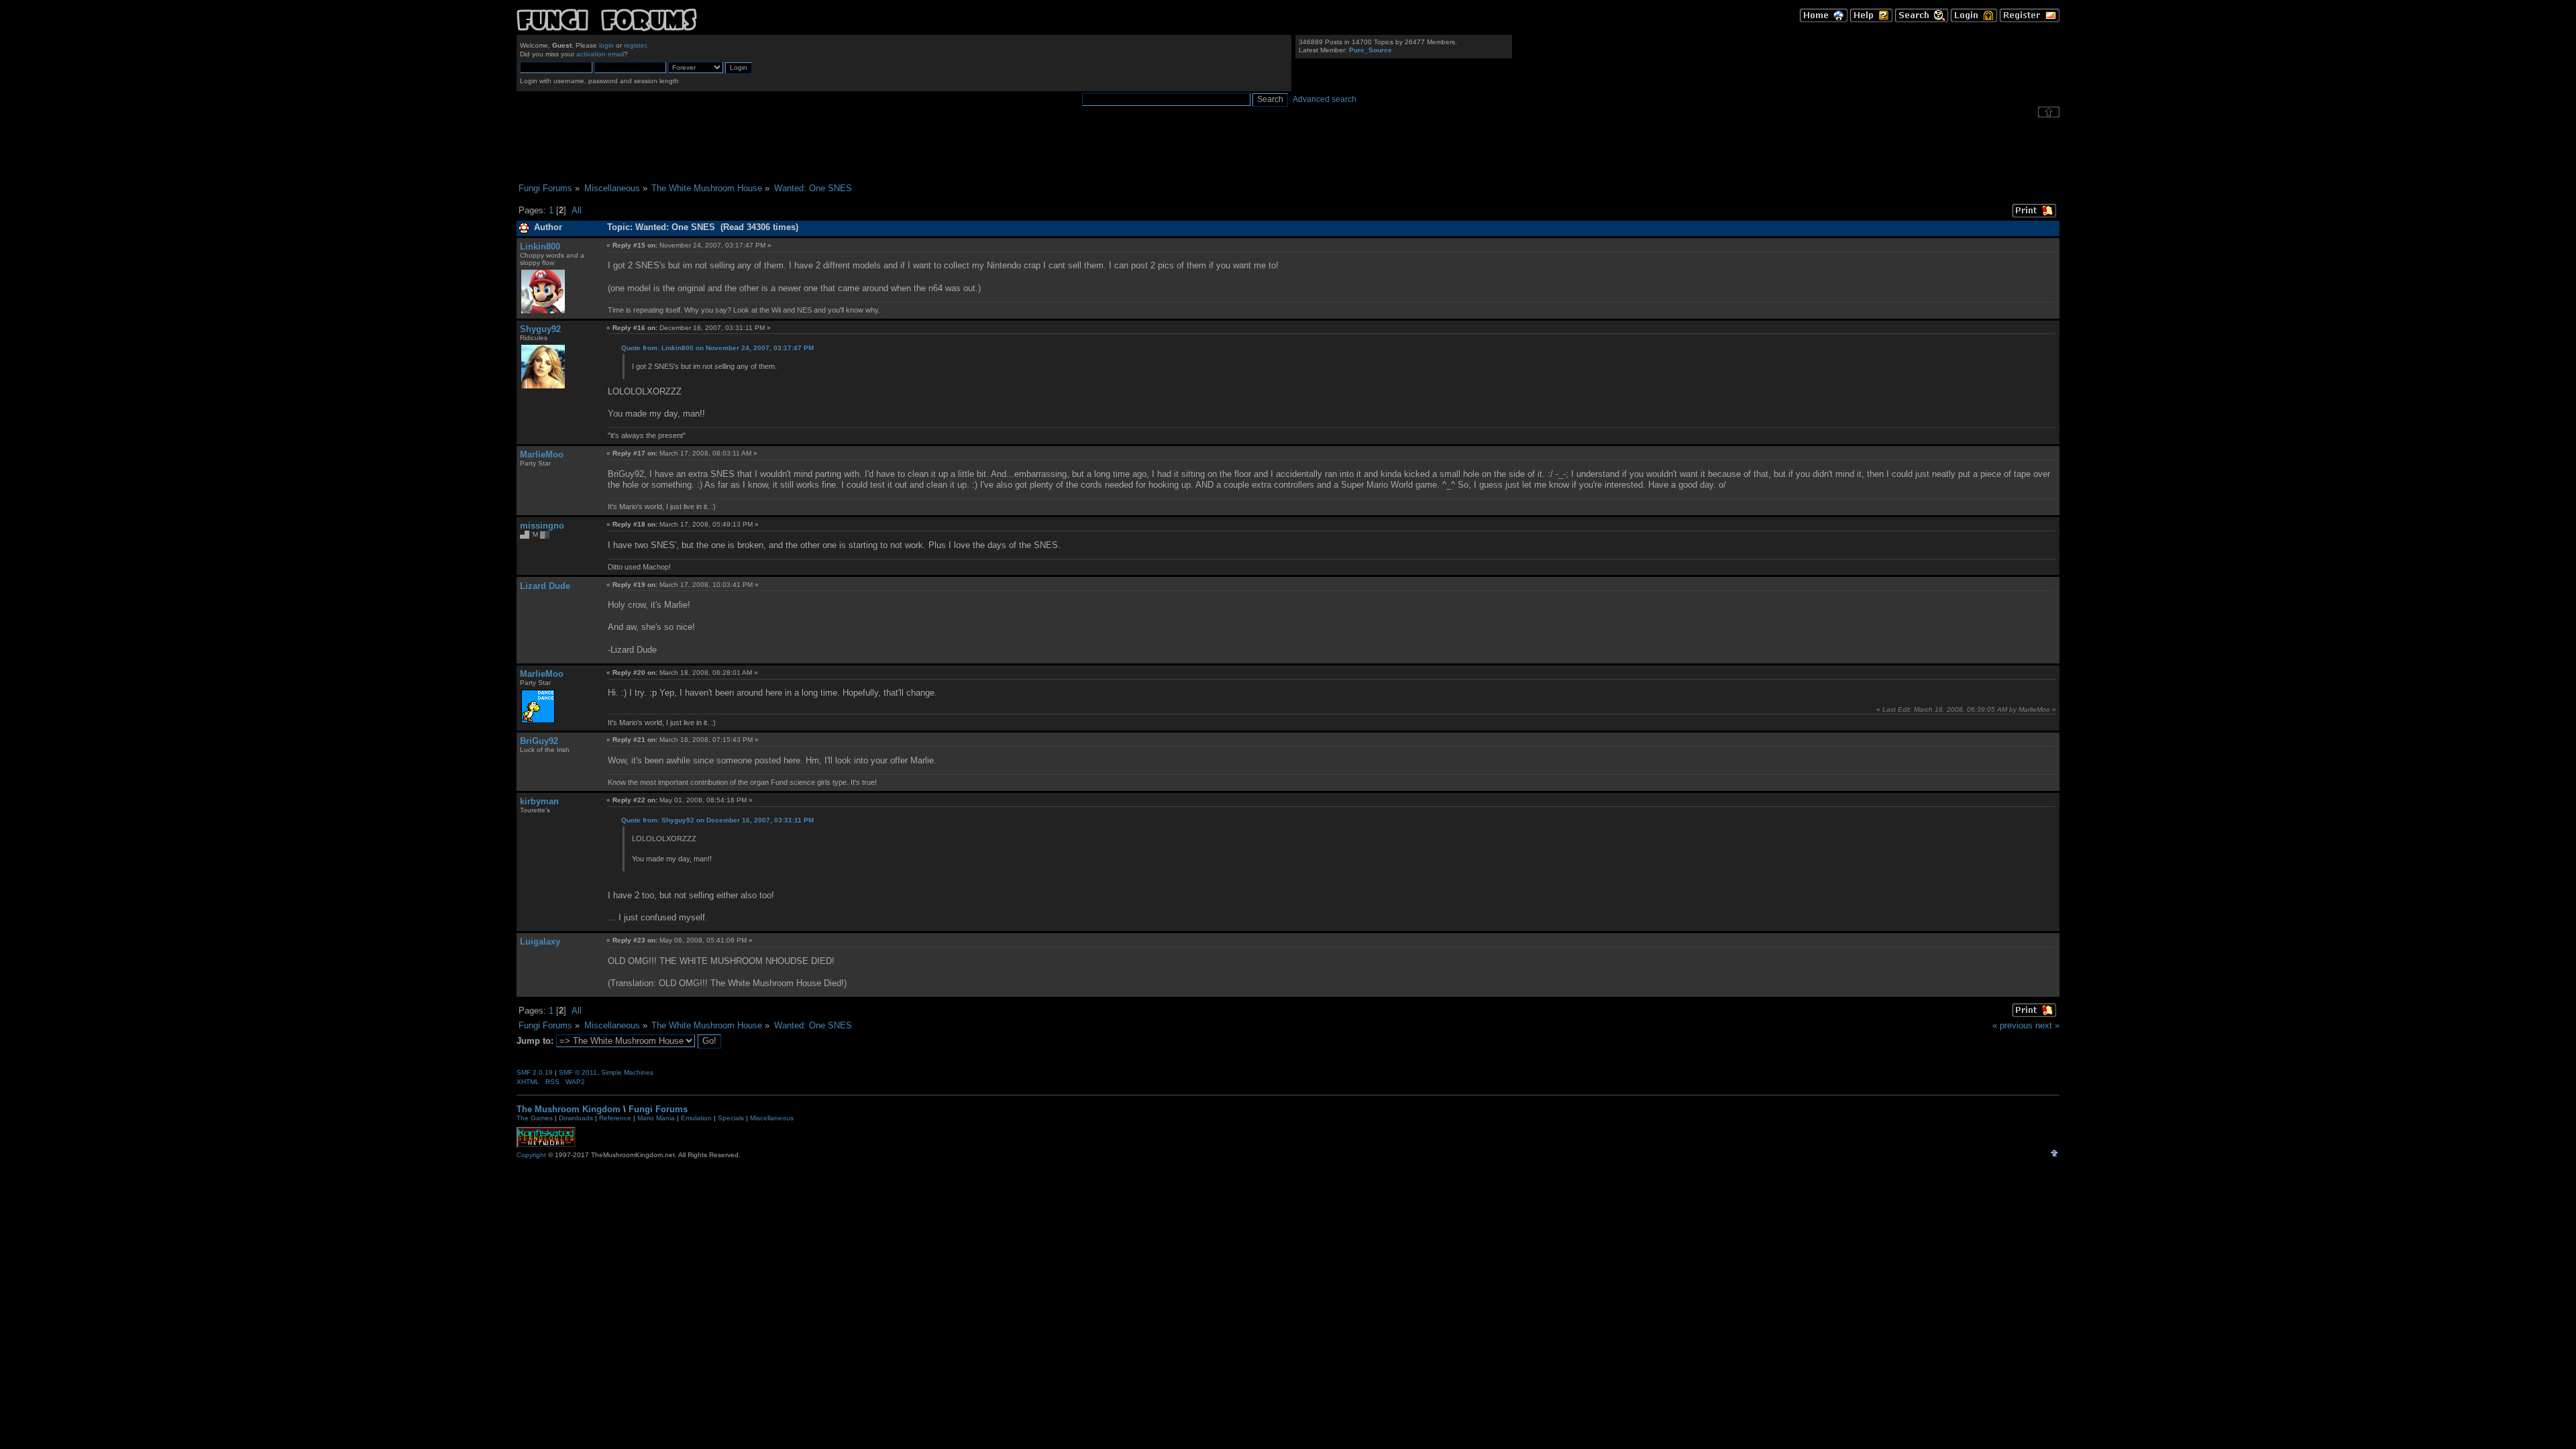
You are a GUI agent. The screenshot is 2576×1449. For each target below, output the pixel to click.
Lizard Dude (545, 586)
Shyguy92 (540, 329)
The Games (535, 1118)
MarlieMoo (542, 454)
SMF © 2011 (578, 1072)
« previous (2012, 1025)
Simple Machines (627, 1072)
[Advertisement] (1288, 150)
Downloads (576, 1118)
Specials (731, 1118)
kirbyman (539, 801)
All (577, 210)
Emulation (696, 1118)
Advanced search (1325, 99)
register (635, 45)
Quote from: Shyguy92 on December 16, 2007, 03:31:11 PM (717, 820)
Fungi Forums (658, 1109)
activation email (600, 54)
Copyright (531, 1155)
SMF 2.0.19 (535, 1072)
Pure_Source (1371, 50)
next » (2047, 1025)
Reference (615, 1118)
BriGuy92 (539, 741)
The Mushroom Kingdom (569, 1109)
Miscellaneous (772, 1118)
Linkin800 (540, 247)
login (606, 45)
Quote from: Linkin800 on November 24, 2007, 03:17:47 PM (717, 348)
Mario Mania (656, 1118)
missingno (542, 526)
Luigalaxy (540, 942)
